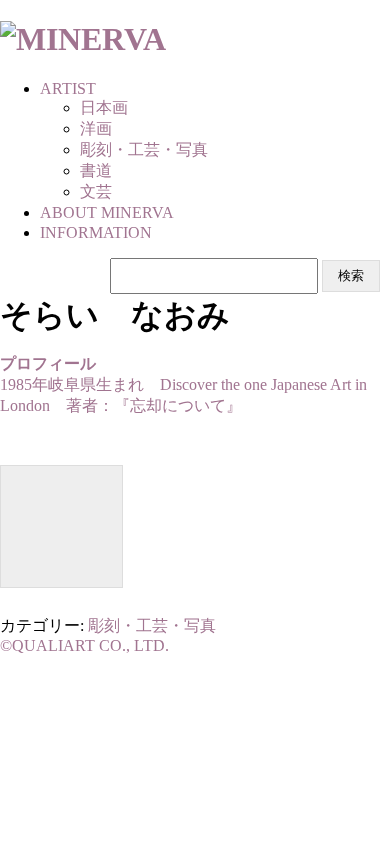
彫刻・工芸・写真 (152, 625)
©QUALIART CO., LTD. (84, 645)
